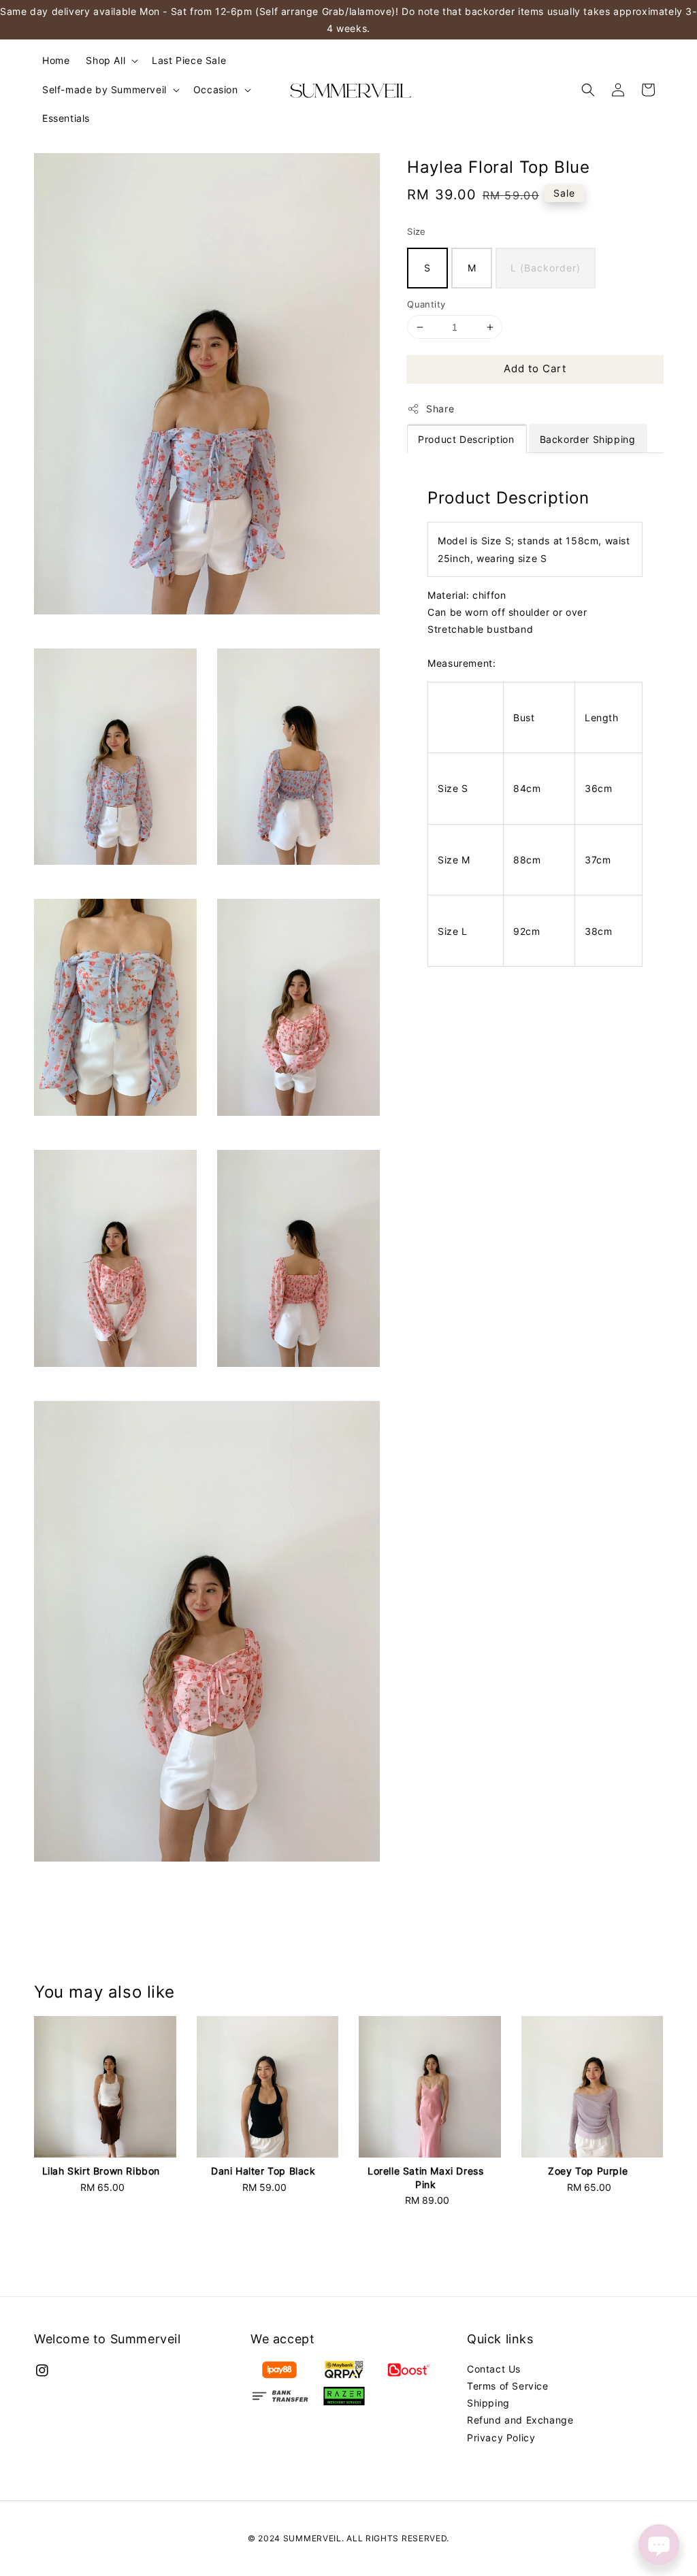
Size (417, 231)
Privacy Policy (501, 2438)
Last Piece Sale (189, 60)
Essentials (66, 118)
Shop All (106, 60)
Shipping (488, 2403)
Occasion (216, 89)
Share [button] (440, 409)
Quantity (426, 304)
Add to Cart (535, 368)
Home (56, 60)
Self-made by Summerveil (104, 89)
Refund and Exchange (520, 2420)
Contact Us (494, 2369)
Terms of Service (508, 2386)
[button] (588, 90)
